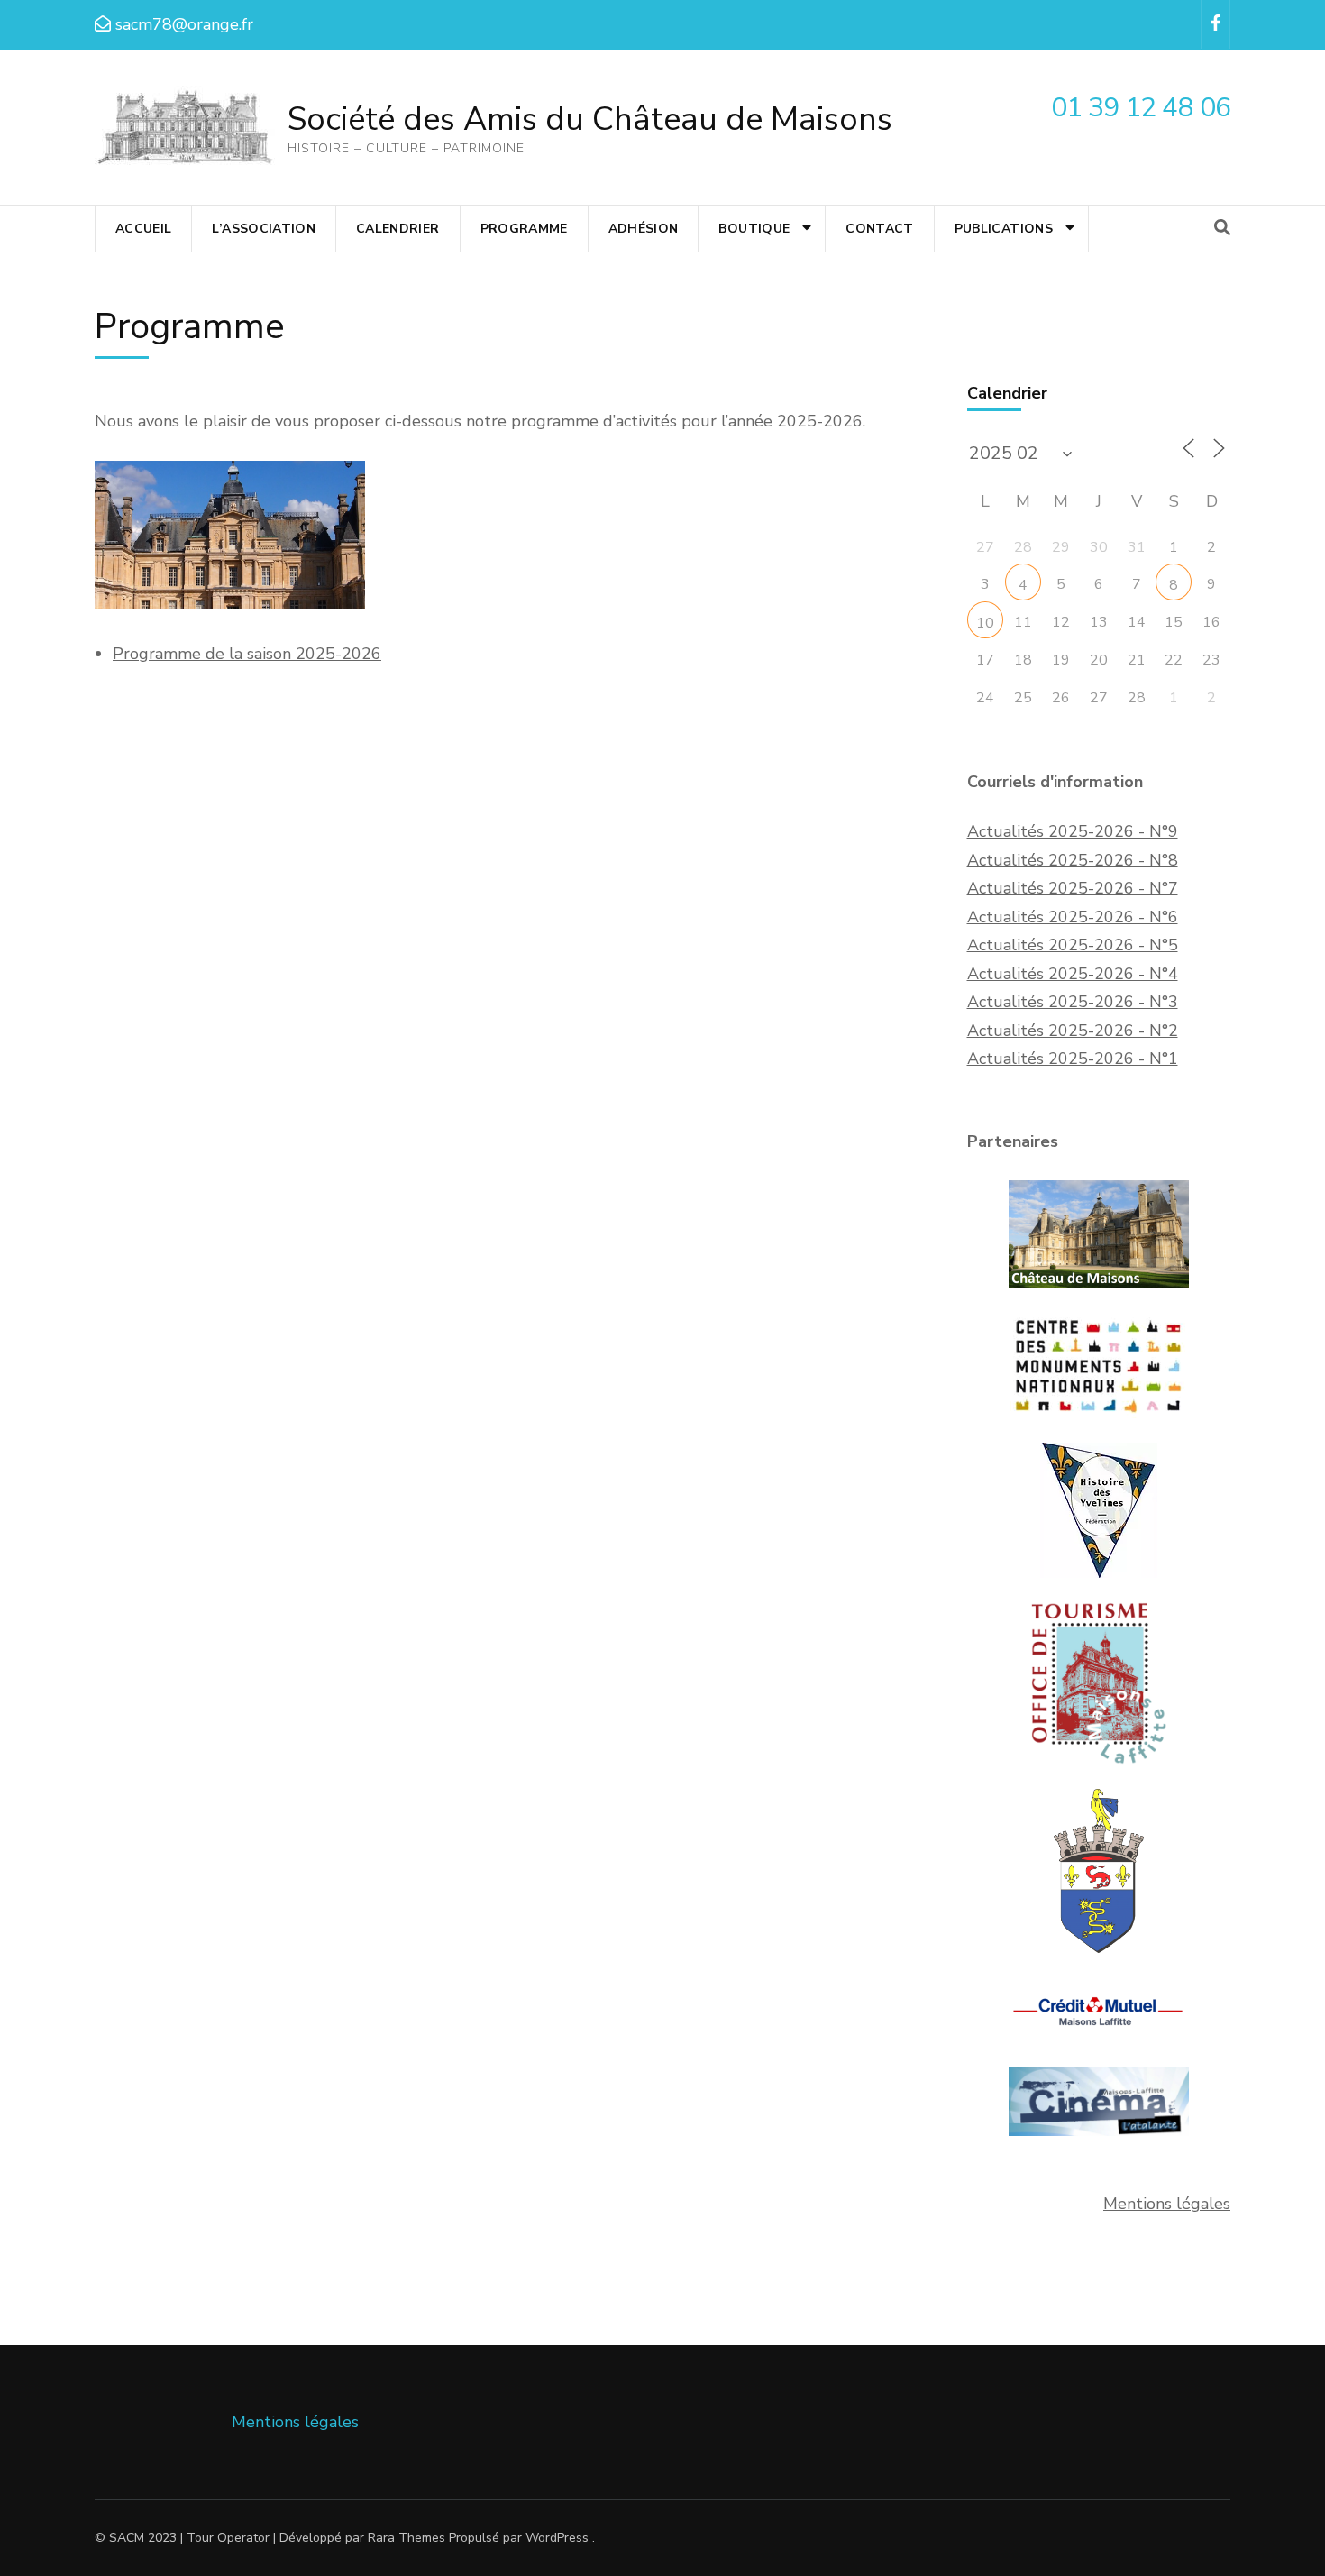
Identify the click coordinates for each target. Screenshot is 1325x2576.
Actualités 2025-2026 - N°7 (1073, 888)
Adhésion (644, 229)
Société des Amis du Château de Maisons (590, 119)
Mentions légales (1167, 2204)
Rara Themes (407, 2538)
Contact (879, 229)
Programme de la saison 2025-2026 (247, 654)
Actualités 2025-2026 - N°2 (1073, 1031)
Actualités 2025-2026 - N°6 (1073, 917)
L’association (264, 229)
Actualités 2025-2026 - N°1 (1073, 1059)
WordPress (557, 2538)
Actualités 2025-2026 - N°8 (1073, 860)
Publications (1004, 229)
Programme (524, 229)
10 (985, 623)
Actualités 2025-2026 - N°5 (1073, 945)
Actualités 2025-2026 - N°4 (1073, 974)
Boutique (754, 229)
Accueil (143, 229)
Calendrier (398, 229)
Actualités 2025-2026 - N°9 (1073, 831)
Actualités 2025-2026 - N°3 (1073, 1002)
